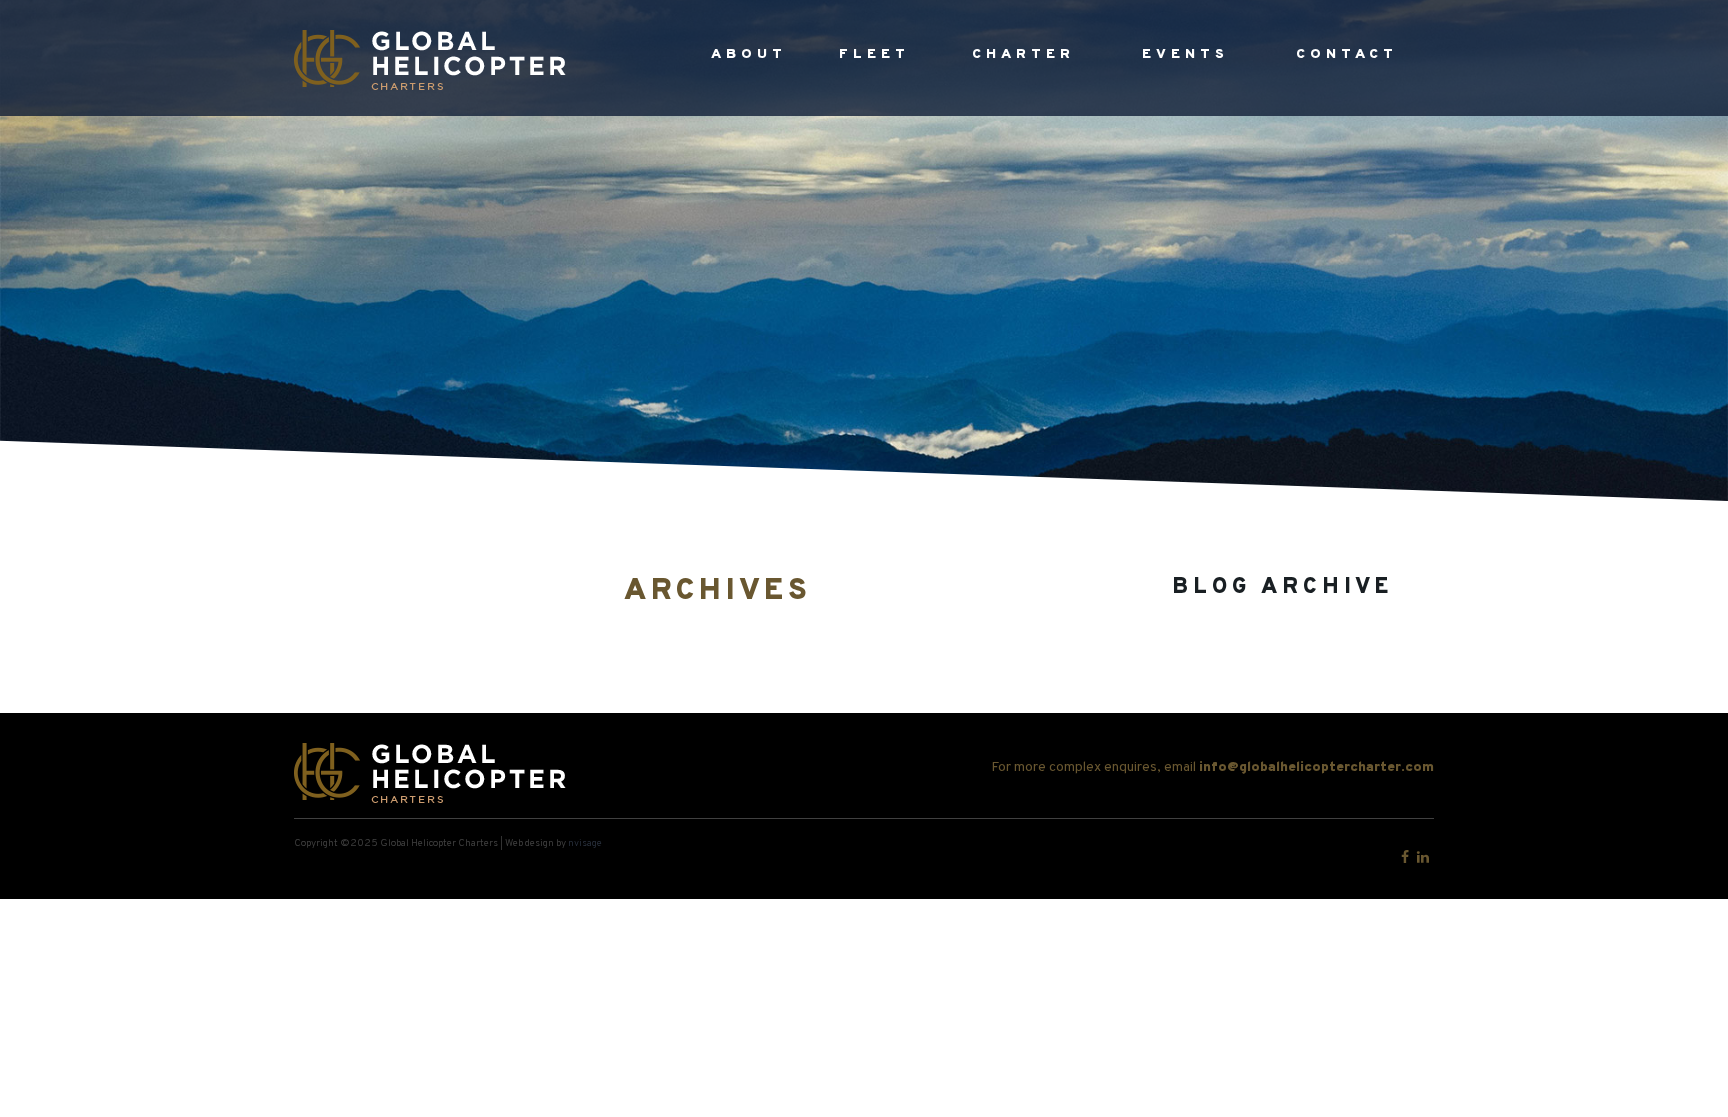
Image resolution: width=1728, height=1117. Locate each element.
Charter (1023, 54)
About (749, 54)
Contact (1347, 54)
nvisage (585, 843)
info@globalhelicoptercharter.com (1316, 767)
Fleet (874, 54)
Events (1185, 54)
